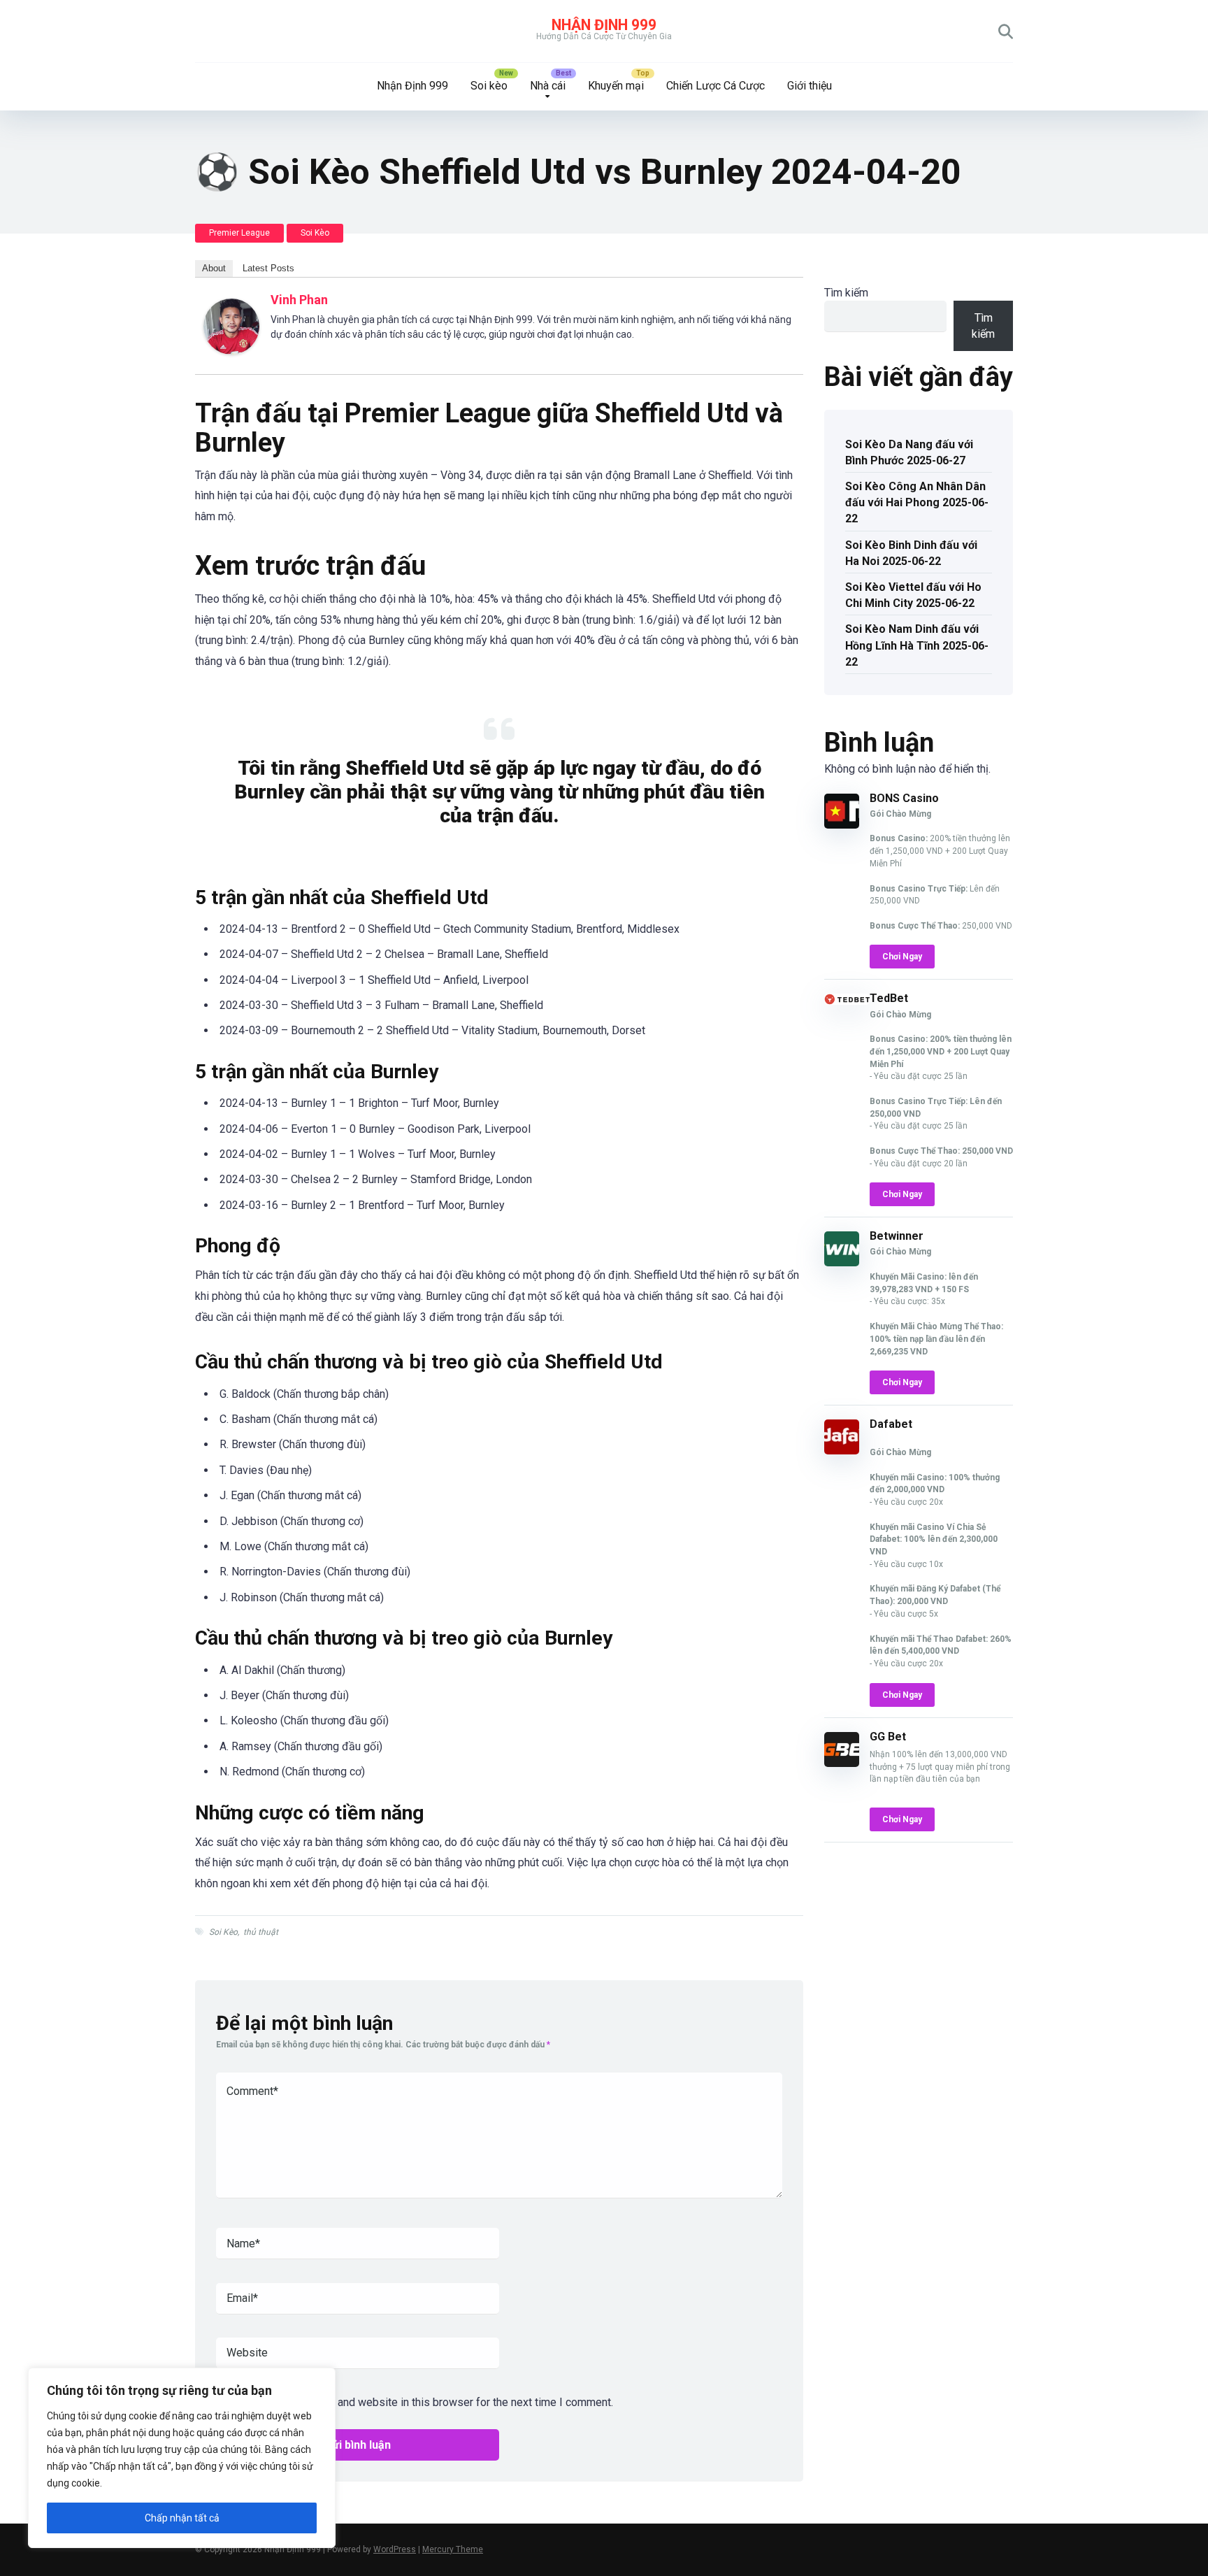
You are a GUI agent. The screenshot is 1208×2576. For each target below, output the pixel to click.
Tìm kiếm (846, 293)
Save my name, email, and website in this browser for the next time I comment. (422, 2402)
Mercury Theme (453, 2549)
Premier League (239, 233)
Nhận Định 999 (604, 25)
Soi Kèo (315, 233)
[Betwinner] (842, 1262)
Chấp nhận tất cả (182, 2518)
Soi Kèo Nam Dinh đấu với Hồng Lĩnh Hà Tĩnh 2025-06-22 (917, 645)
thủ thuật (261, 1932)
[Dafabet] (842, 1451)
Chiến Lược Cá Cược (716, 86)
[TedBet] (847, 1001)
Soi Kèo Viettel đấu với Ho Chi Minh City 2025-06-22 (913, 595)
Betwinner (897, 1236)
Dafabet (891, 1424)
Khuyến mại (616, 86)
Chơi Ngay (902, 957)
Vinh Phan (299, 300)
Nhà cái (548, 86)
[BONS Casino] (842, 825)
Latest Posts (268, 268)
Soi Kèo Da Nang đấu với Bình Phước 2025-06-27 (909, 452)
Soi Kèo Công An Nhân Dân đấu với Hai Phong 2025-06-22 (917, 502)
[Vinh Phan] (231, 351)
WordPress (395, 2549)
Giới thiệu (810, 86)
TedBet (889, 998)
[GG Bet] (842, 1763)
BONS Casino (904, 798)
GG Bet (888, 1737)
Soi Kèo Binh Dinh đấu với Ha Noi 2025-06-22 (911, 553)
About (214, 268)
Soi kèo (489, 86)
